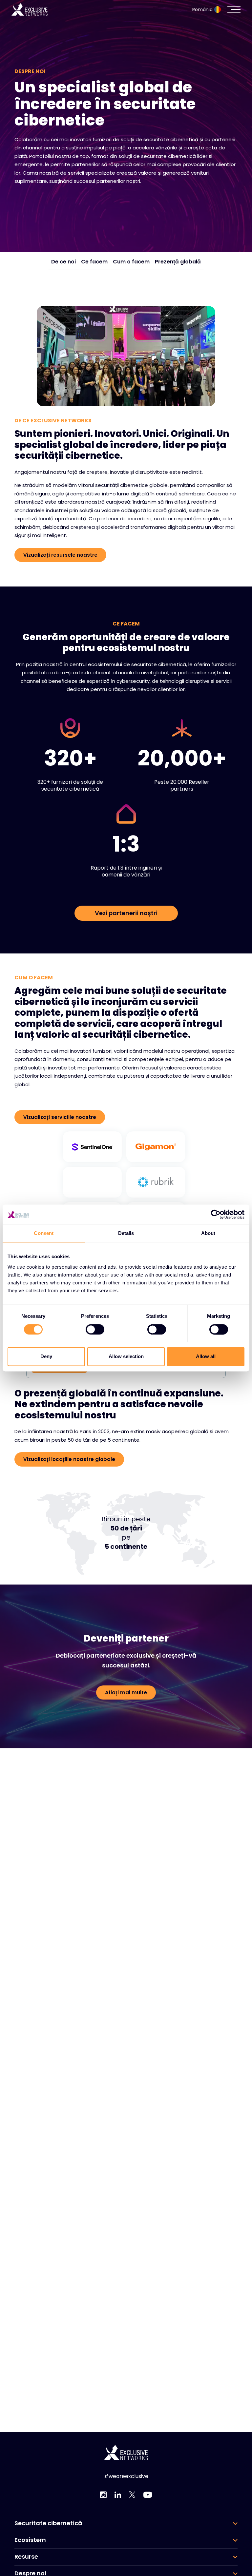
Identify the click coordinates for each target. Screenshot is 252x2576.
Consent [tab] (44, 1233)
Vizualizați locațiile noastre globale (69, 1459)
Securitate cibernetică (48, 2523)
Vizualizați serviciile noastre (60, 1117)
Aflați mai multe (126, 1692)
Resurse (26, 2557)
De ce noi (63, 262)
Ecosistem (30, 2540)
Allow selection (126, 1357)
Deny (46, 1357)
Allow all (206, 1357)
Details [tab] (126, 1233)
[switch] (95, 1329)
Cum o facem (131, 262)
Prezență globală (178, 262)
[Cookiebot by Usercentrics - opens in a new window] (216, 1214)
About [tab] (208, 1233)
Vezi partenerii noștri (126, 913)
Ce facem (94, 262)
